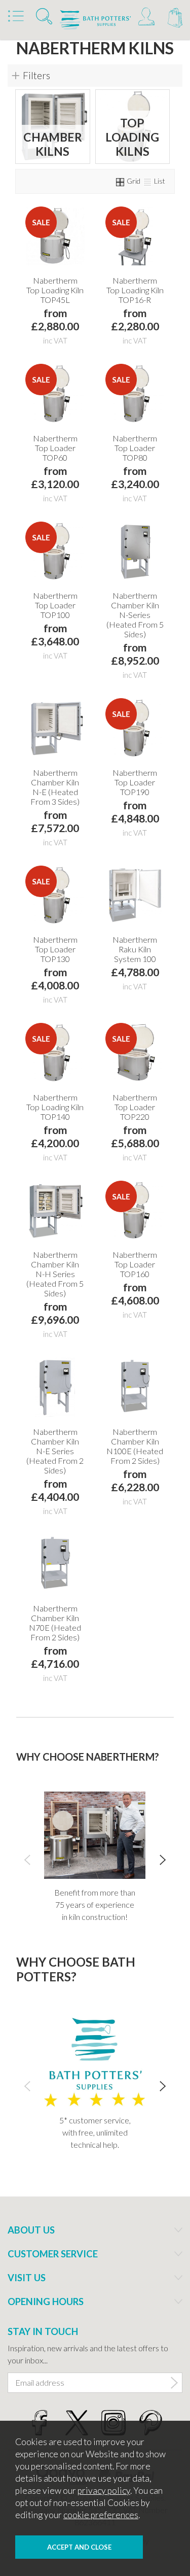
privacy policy (104, 2491)
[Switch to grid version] (121, 181)
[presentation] (27, 1859)
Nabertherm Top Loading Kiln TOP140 (55, 1107)
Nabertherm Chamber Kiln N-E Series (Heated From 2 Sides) (55, 1451)
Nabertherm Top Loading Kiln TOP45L (55, 290)
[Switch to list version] (148, 181)
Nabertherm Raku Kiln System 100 (135, 949)
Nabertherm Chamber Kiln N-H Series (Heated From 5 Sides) (55, 1274)
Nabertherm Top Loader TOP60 (55, 448)
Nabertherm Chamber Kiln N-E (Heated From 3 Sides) (55, 787)
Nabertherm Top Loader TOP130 (55, 949)
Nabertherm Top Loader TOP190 (135, 782)
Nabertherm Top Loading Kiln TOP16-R (135, 290)
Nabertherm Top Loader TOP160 (135, 1264)
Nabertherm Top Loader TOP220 (135, 1107)
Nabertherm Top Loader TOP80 (135, 448)
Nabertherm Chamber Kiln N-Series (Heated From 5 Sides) (135, 615)
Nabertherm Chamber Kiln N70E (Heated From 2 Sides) (55, 1623)
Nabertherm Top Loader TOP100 (55, 605)
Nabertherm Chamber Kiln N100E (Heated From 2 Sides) (135, 1446)
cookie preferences (101, 2515)
